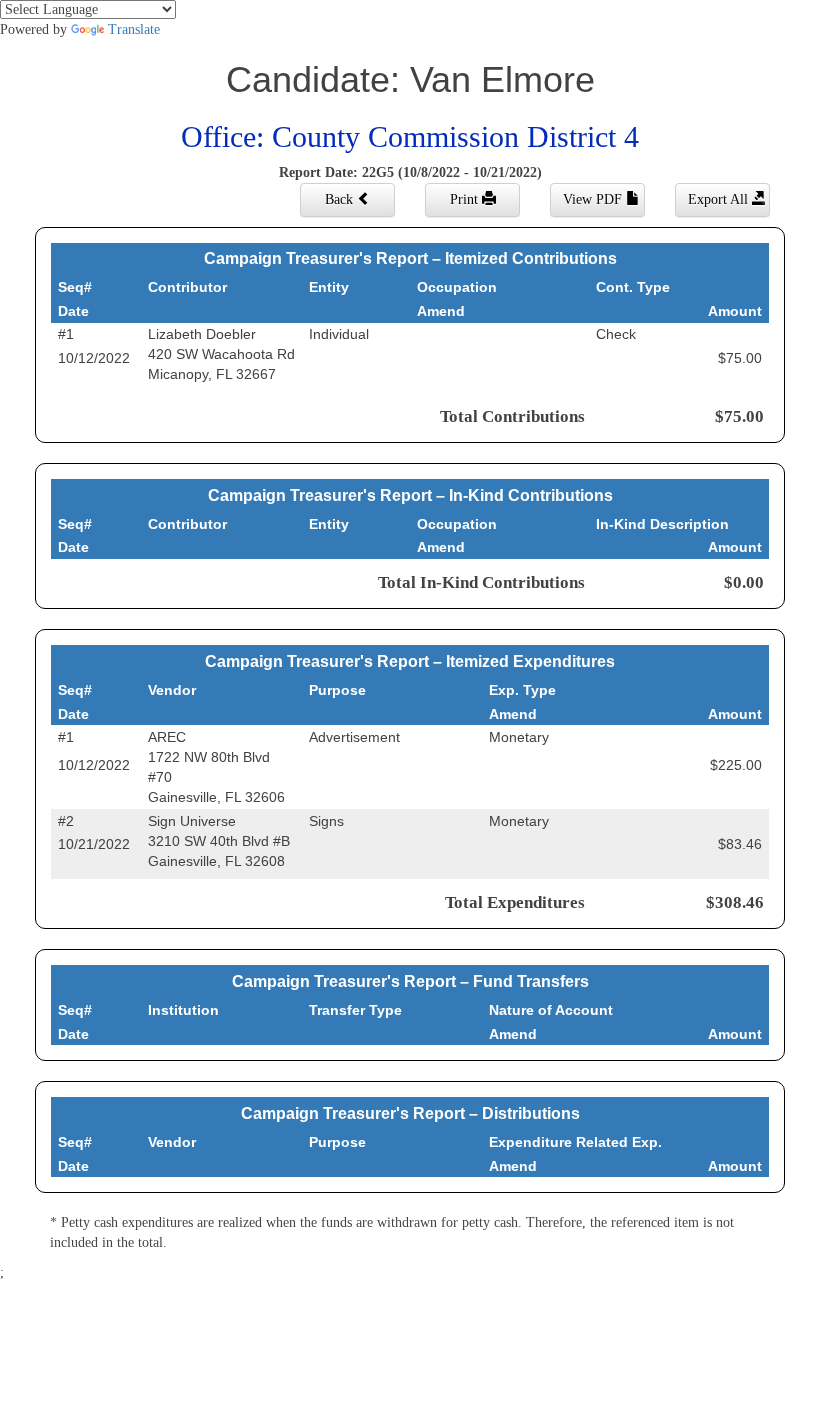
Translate (134, 29)
